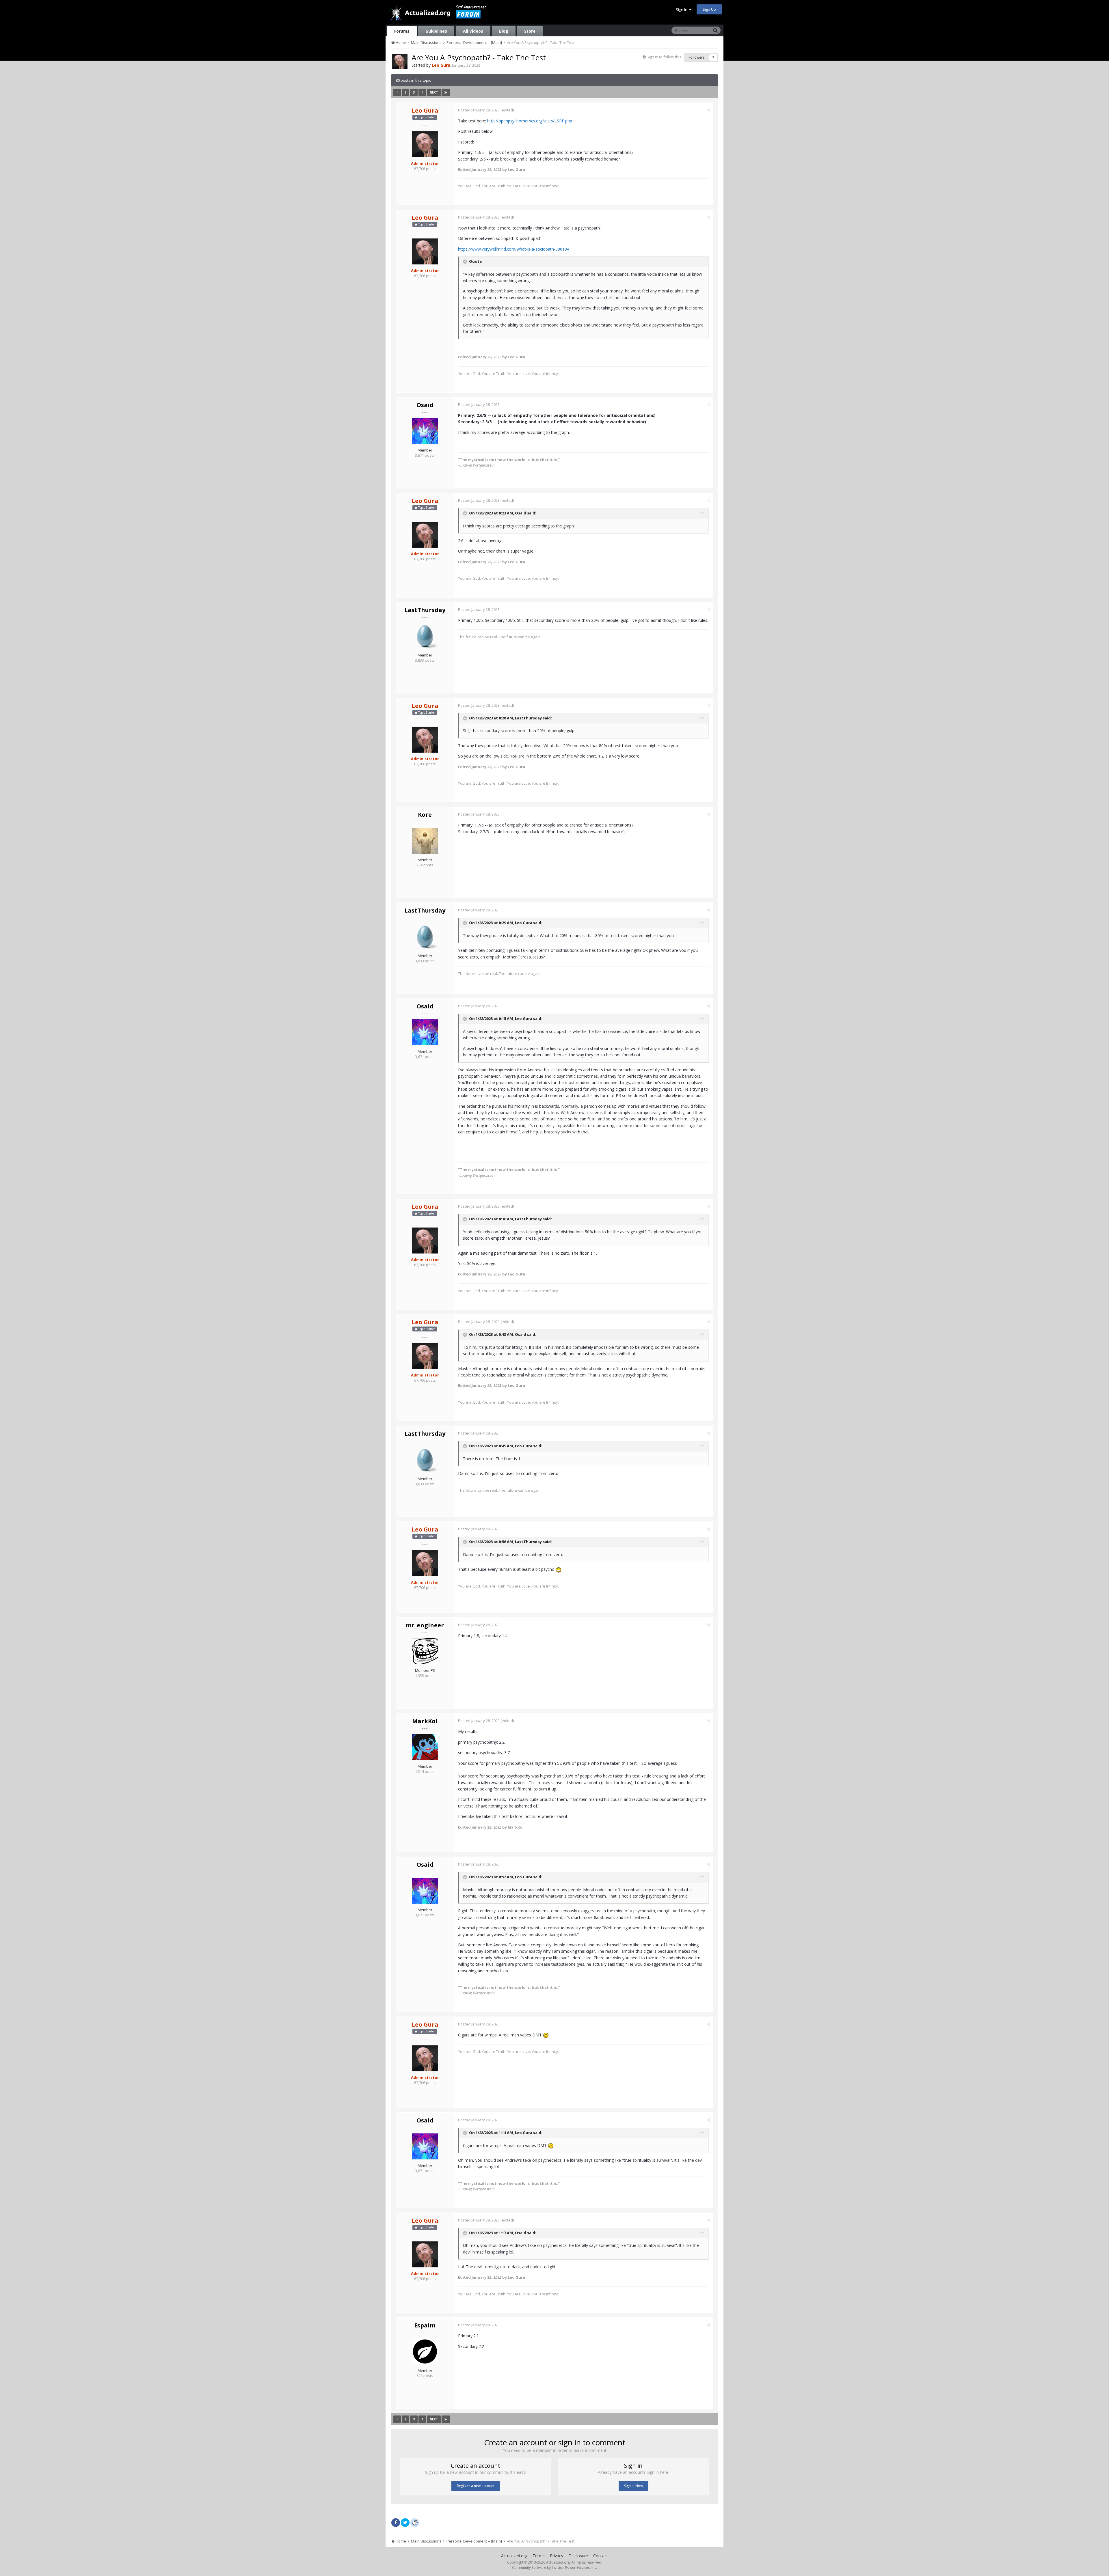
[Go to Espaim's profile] (425, 2351)
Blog (504, 31)
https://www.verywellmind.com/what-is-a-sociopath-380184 (514, 249)
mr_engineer (425, 1625)
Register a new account (476, 2486)
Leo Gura (524, 923)
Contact (601, 2556)
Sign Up (709, 9)
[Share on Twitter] (405, 2523)
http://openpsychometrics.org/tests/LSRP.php (530, 121)
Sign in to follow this (664, 57)
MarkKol (425, 1721)
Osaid (425, 405)
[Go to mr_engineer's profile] (425, 1651)
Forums (402, 31)
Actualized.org (514, 2556)
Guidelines (436, 31)
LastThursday (425, 610)
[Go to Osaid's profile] (425, 431)
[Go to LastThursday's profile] (425, 636)
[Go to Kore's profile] (425, 841)
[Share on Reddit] (415, 2522)
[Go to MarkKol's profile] (425, 1747)
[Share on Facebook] (396, 2523)
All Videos (473, 31)
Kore (425, 815)
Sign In (682, 10)
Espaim (425, 2325)
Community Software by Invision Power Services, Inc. (554, 2567)
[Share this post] (709, 110)
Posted (479, 110)
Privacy (557, 2556)
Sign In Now (633, 2486)
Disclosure (578, 2556)
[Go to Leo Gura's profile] (400, 61)
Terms (539, 2556)
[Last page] (446, 92)
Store (530, 31)
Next (434, 92)
